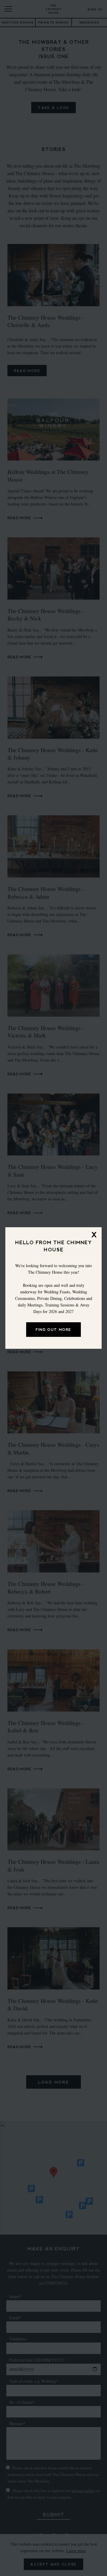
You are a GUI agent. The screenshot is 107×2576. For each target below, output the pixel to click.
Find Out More (53, 1330)
